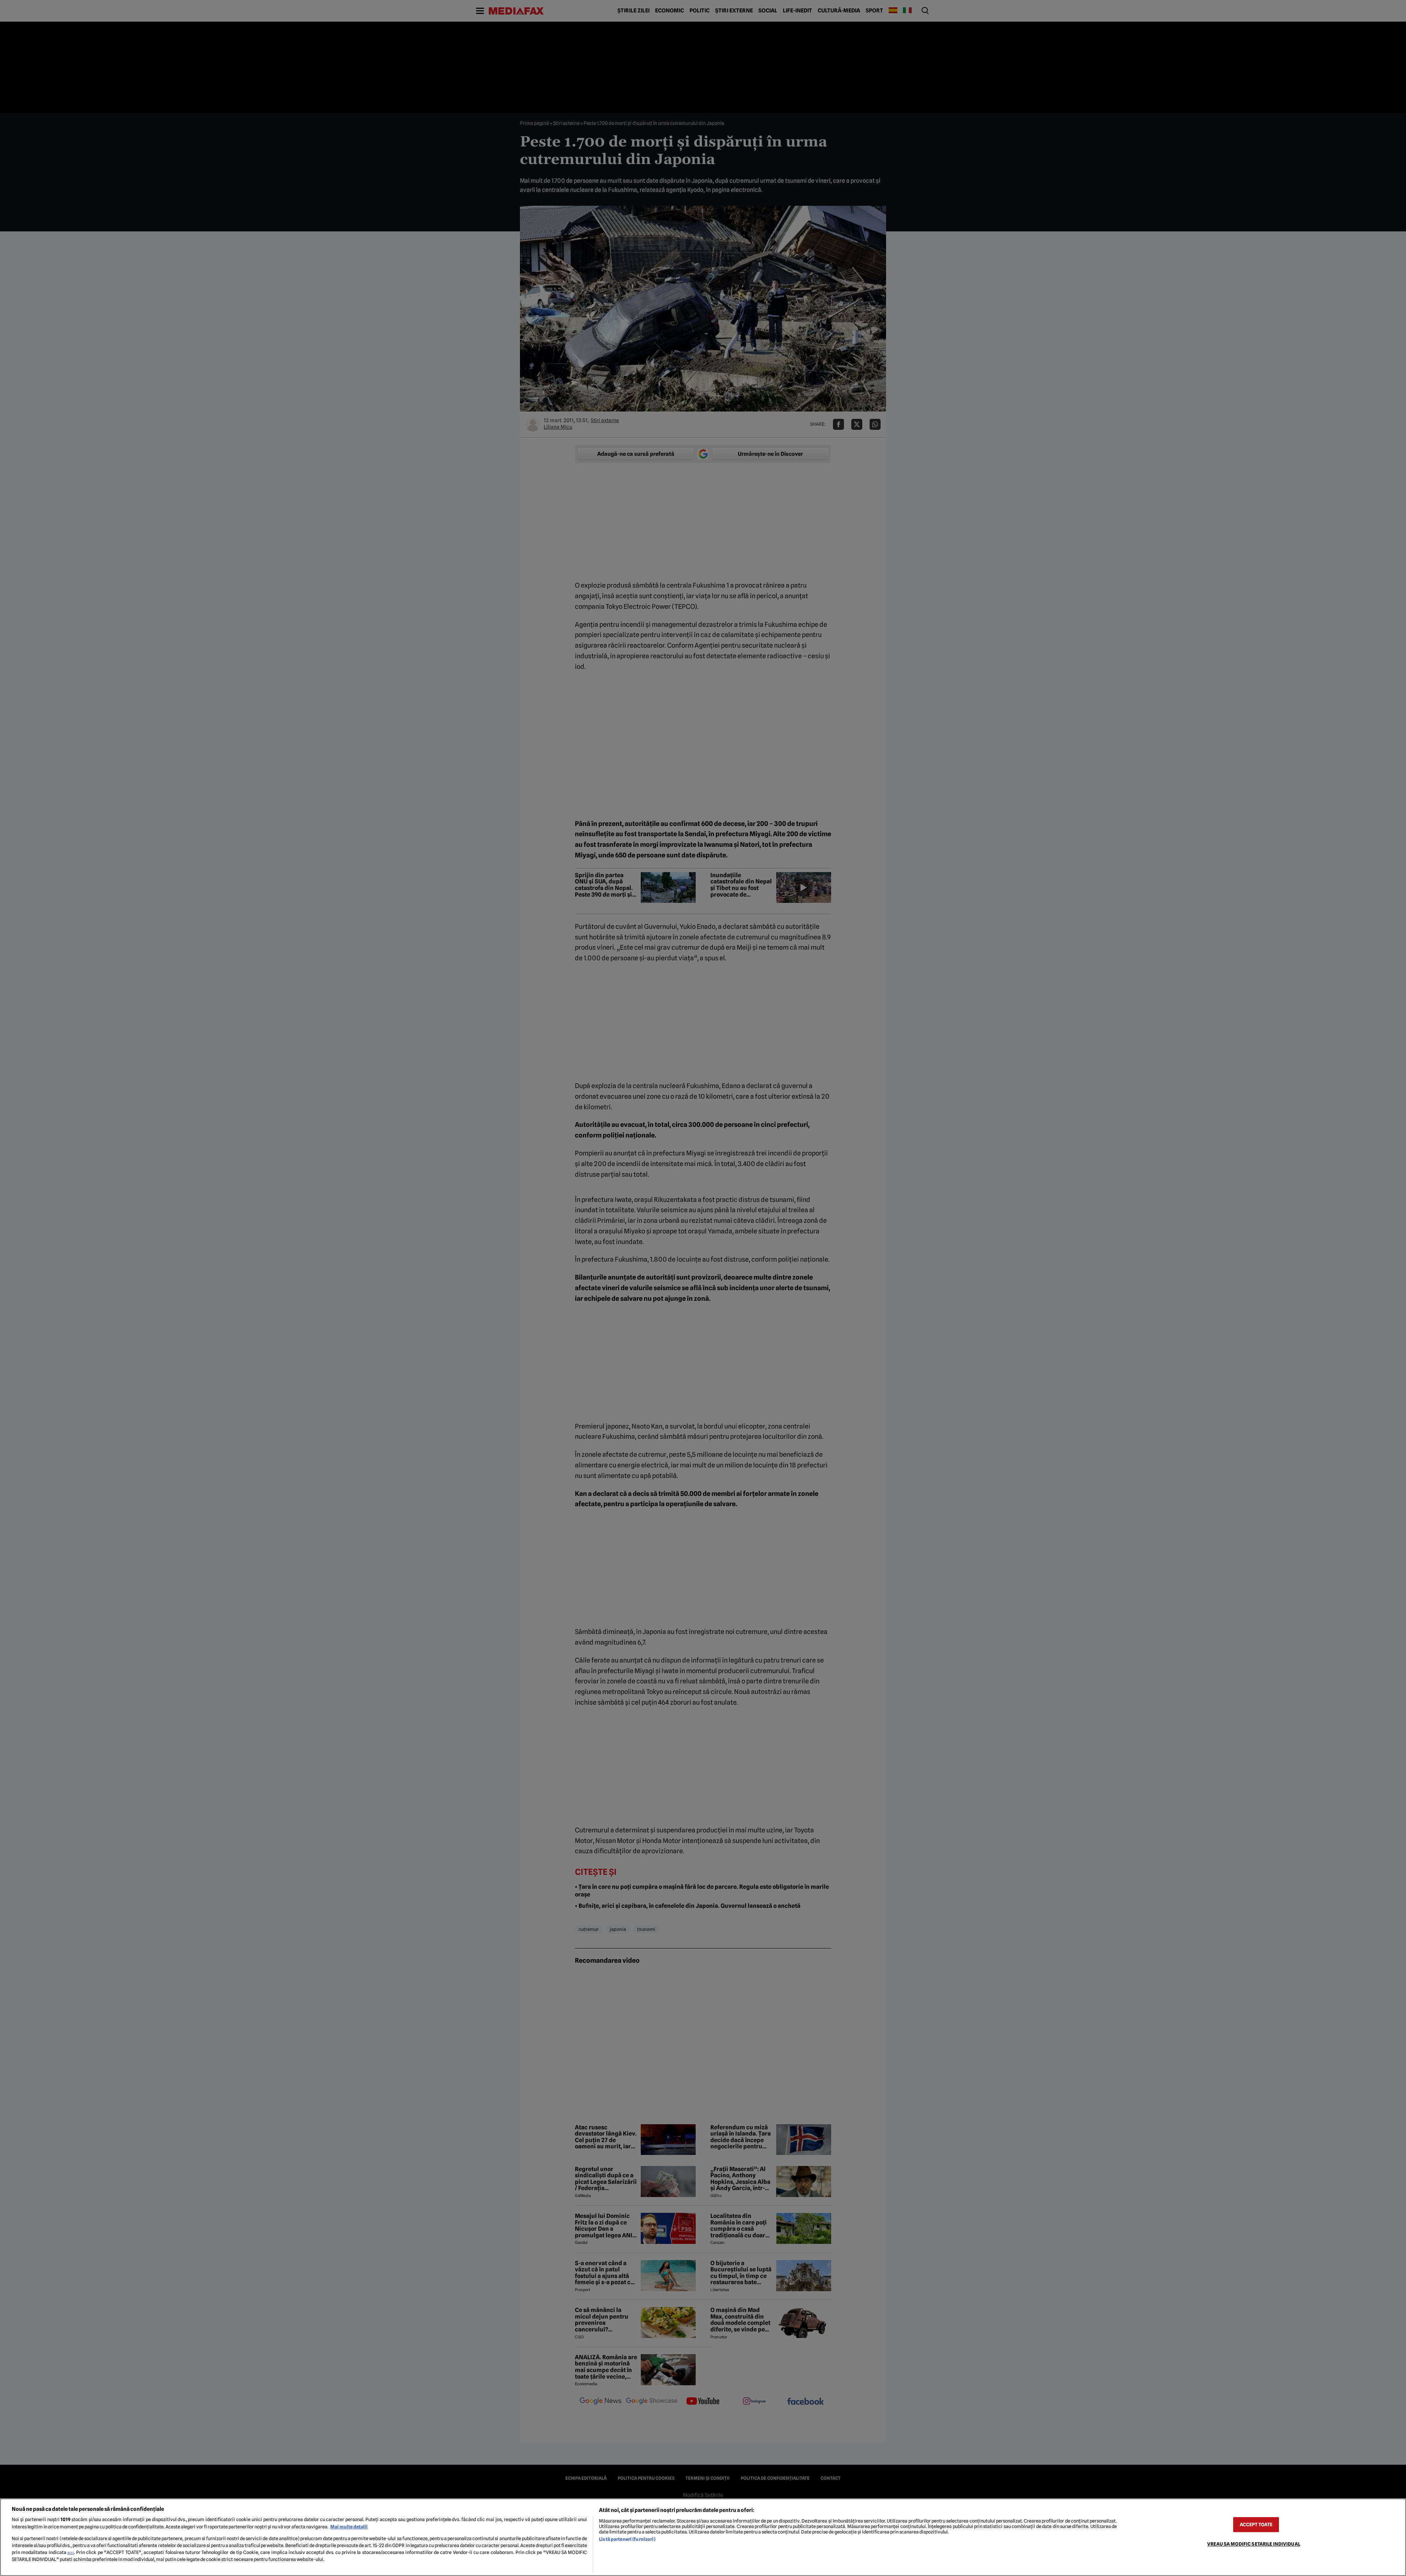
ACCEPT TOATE (1256, 2525)
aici (71, 2553)
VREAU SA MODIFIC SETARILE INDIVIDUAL (1254, 2544)
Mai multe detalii (349, 2527)
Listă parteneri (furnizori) (627, 2539)
